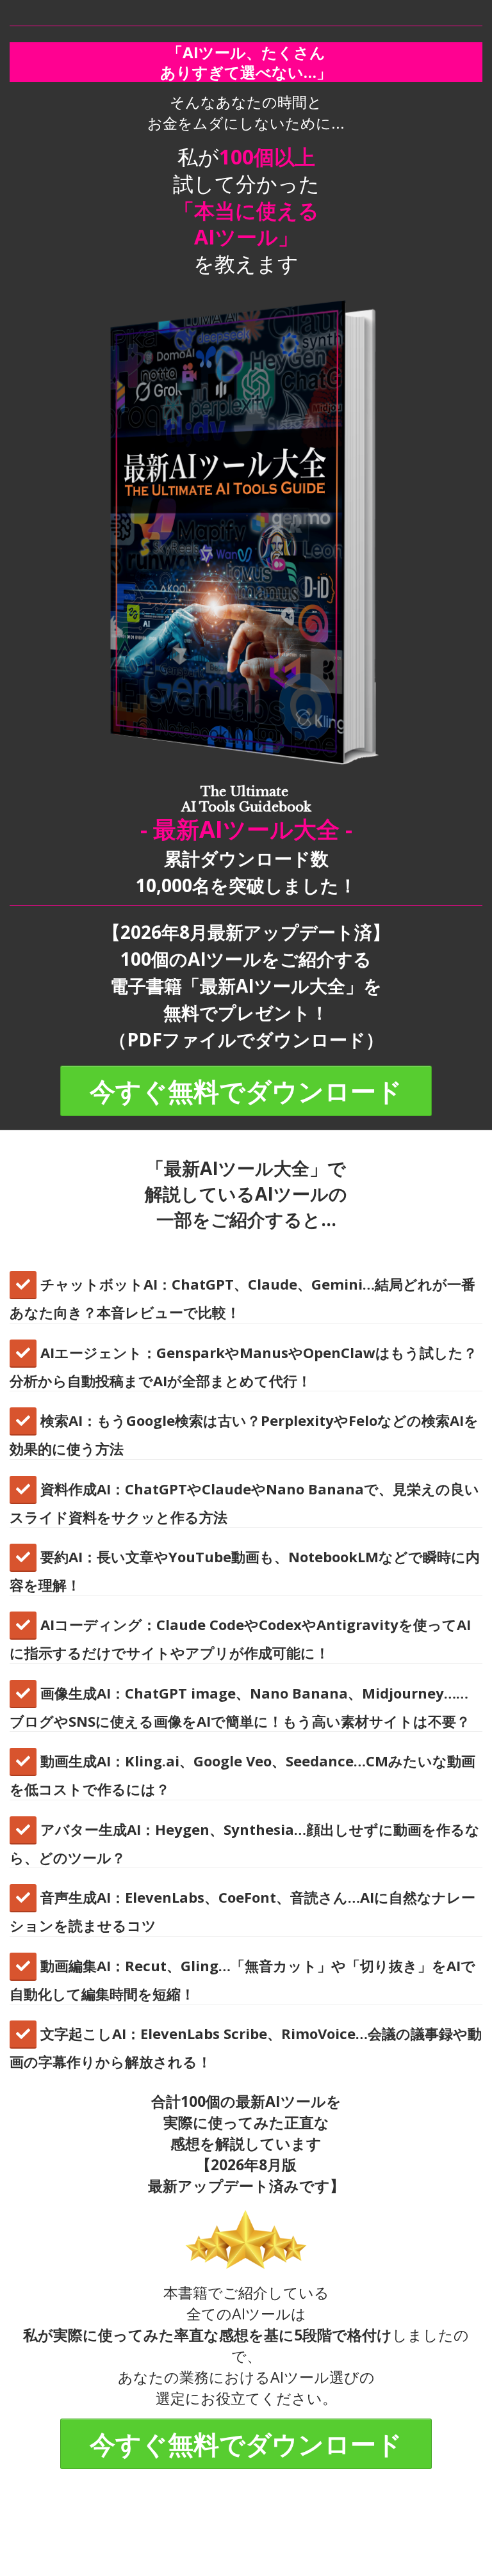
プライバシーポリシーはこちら (249, 2542)
